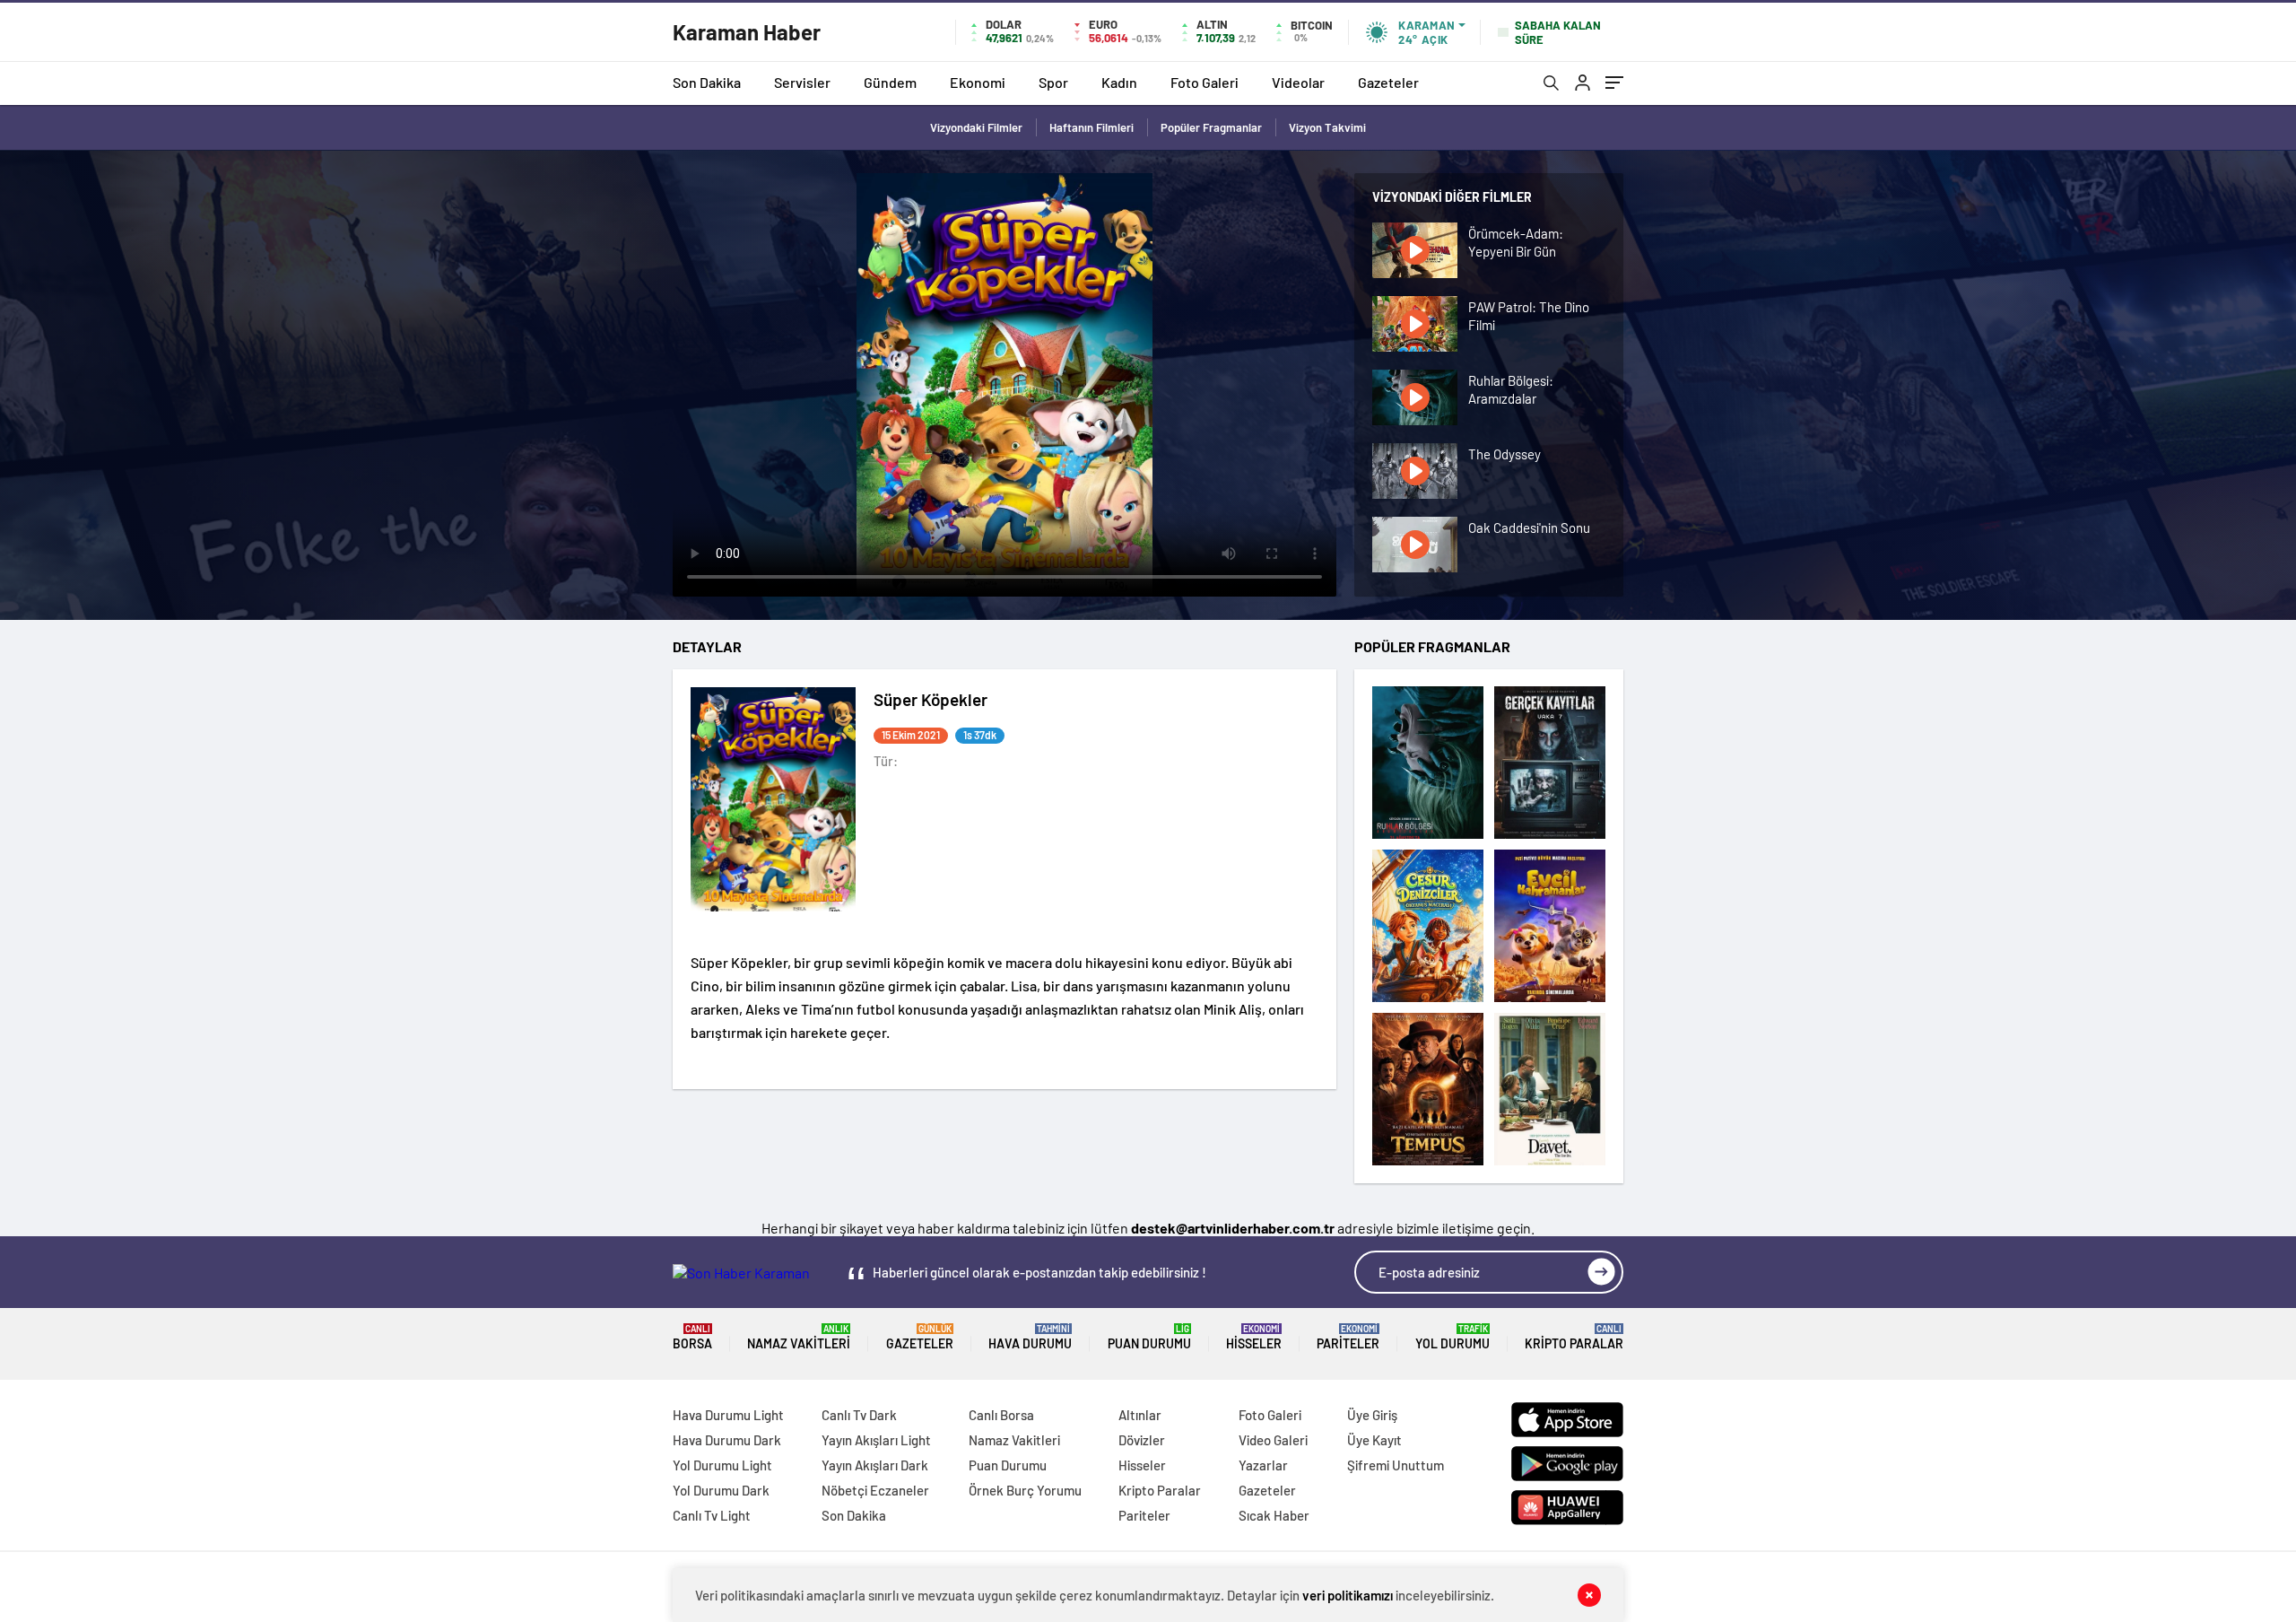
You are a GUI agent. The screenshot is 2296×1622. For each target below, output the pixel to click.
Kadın (1119, 82)
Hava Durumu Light (728, 1415)
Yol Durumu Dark (721, 1490)
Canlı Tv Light (712, 1515)
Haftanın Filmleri (1091, 127)
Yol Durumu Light (722, 1465)
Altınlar (1140, 1415)
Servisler (802, 82)
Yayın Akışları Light (876, 1440)
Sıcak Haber (1274, 1515)
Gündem (890, 82)
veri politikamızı (1348, 1595)
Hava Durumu (1030, 1337)
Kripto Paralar (1574, 1337)
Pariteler (1348, 1337)
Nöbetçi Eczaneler (875, 1490)
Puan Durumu (1149, 1337)
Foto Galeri (1205, 82)
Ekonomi (978, 82)
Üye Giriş (1372, 1415)
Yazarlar (1263, 1465)
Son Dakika (707, 82)
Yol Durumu (1452, 1337)
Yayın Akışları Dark (875, 1465)
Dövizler (1142, 1440)
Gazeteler (1388, 82)
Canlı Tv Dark (859, 1415)
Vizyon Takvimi (1327, 127)
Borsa (692, 1337)
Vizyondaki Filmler (976, 127)
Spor (1053, 82)
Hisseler (1254, 1337)
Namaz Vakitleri (799, 1337)
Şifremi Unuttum (1396, 1465)
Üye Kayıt (1374, 1440)
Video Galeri (1273, 1440)
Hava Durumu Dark (727, 1440)
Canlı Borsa (1001, 1415)
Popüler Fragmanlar (1211, 127)
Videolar (1298, 82)
